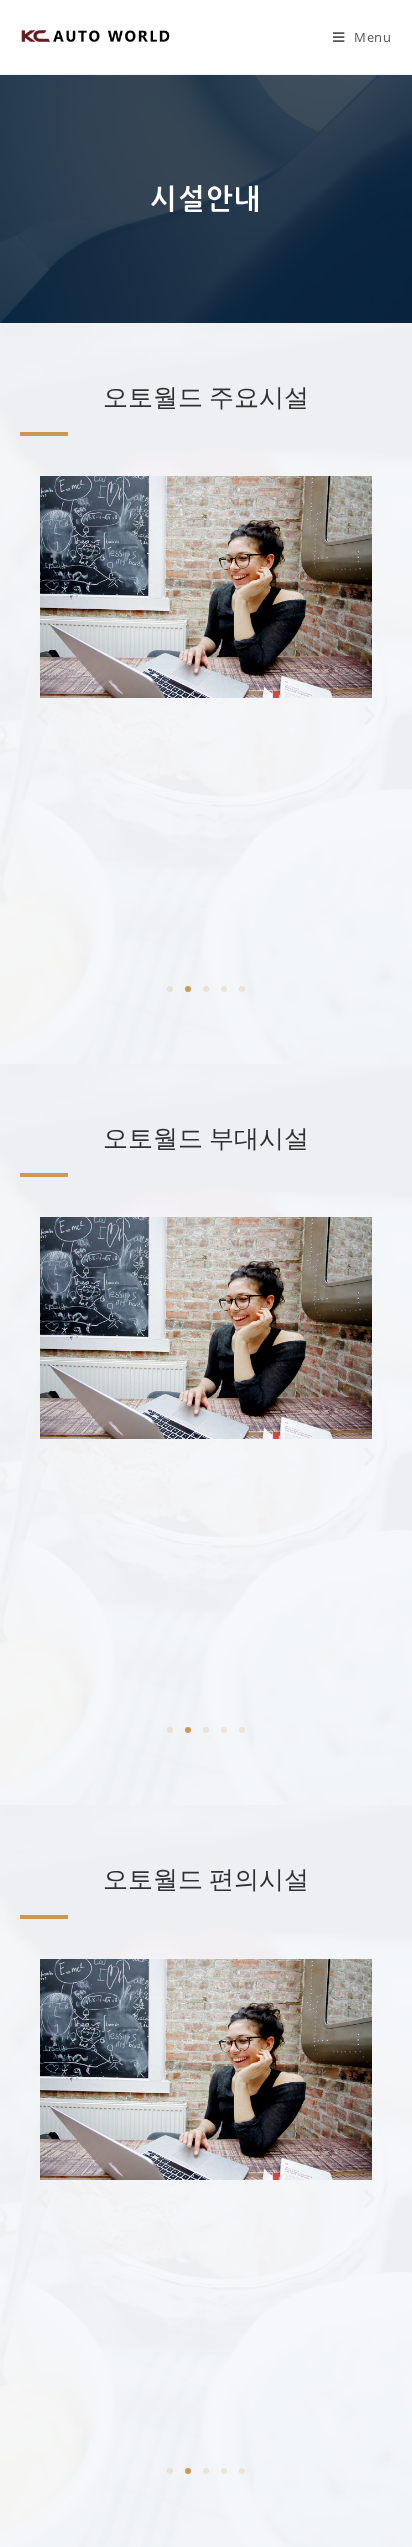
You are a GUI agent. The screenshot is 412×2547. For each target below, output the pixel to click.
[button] (170, 989)
